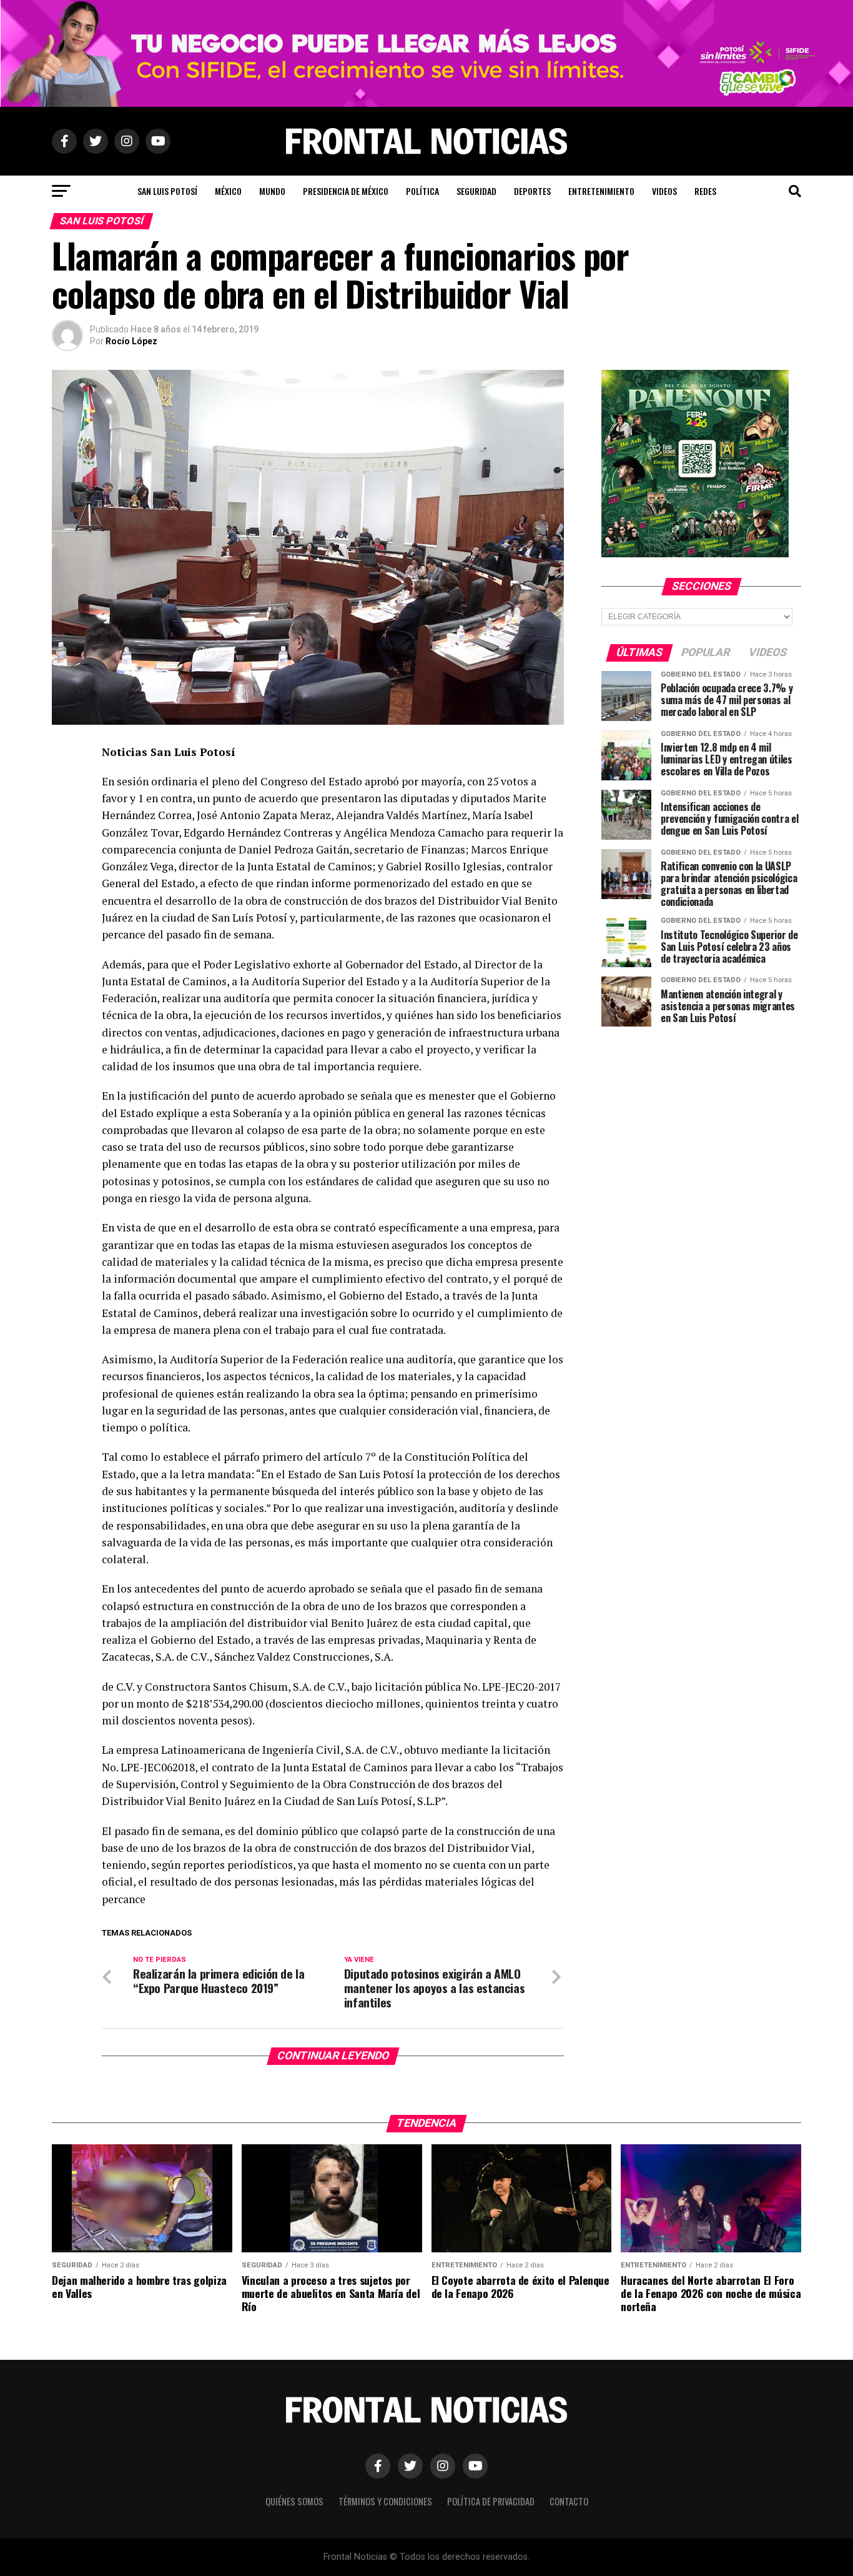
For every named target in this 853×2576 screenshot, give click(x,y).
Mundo (272, 191)
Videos (664, 191)
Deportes (532, 191)
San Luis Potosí (167, 191)
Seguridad (476, 191)
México (228, 191)
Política (422, 191)
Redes (705, 191)
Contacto (569, 2501)
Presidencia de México (346, 191)
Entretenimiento (601, 191)
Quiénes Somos (294, 2501)
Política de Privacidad (491, 2501)
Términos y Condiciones (385, 2501)
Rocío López (131, 341)
